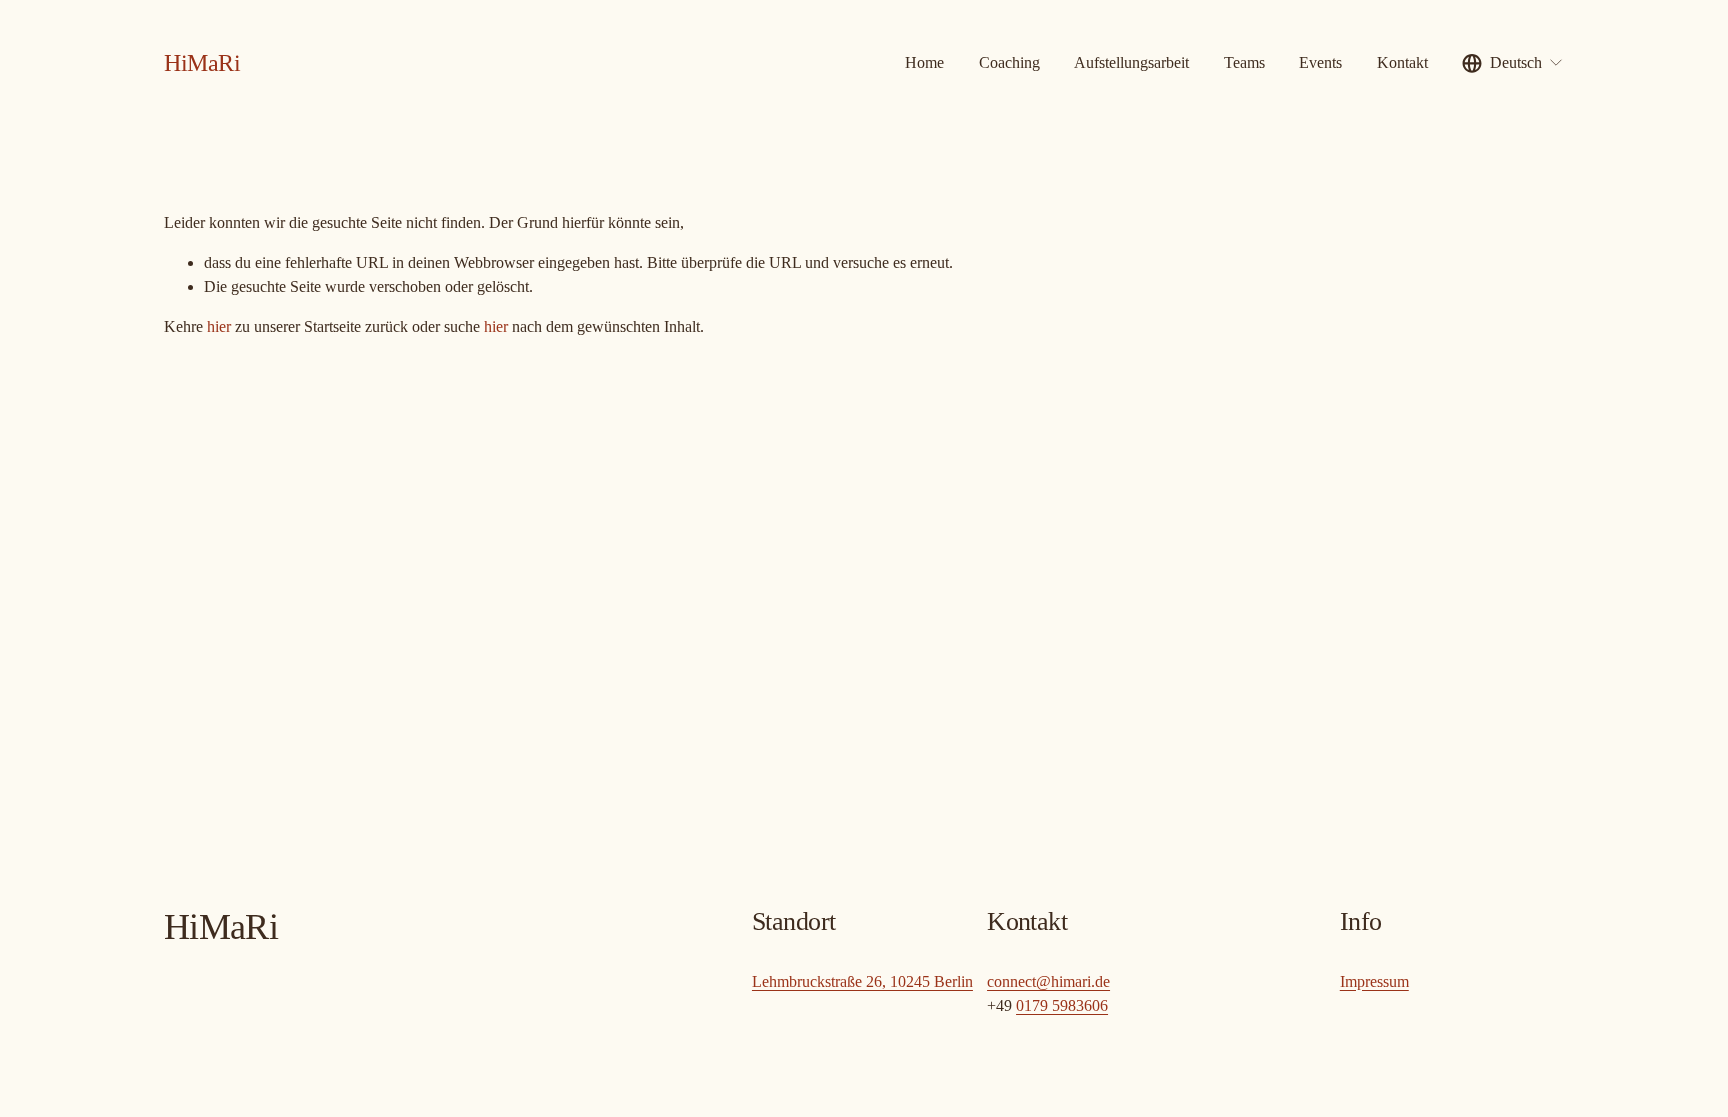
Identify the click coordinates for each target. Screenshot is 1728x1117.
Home (924, 62)
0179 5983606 (1062, 1005)
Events (1320, 62)
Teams (1244, 62)
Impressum (1374, 981)
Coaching (1009, 62)
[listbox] (1513, 62)
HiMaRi (202, 62)
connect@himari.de (1048, 981)
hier (219, 326)
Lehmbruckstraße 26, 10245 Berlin (862, 981)
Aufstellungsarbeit (1131, 62)
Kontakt (1402, 62)
